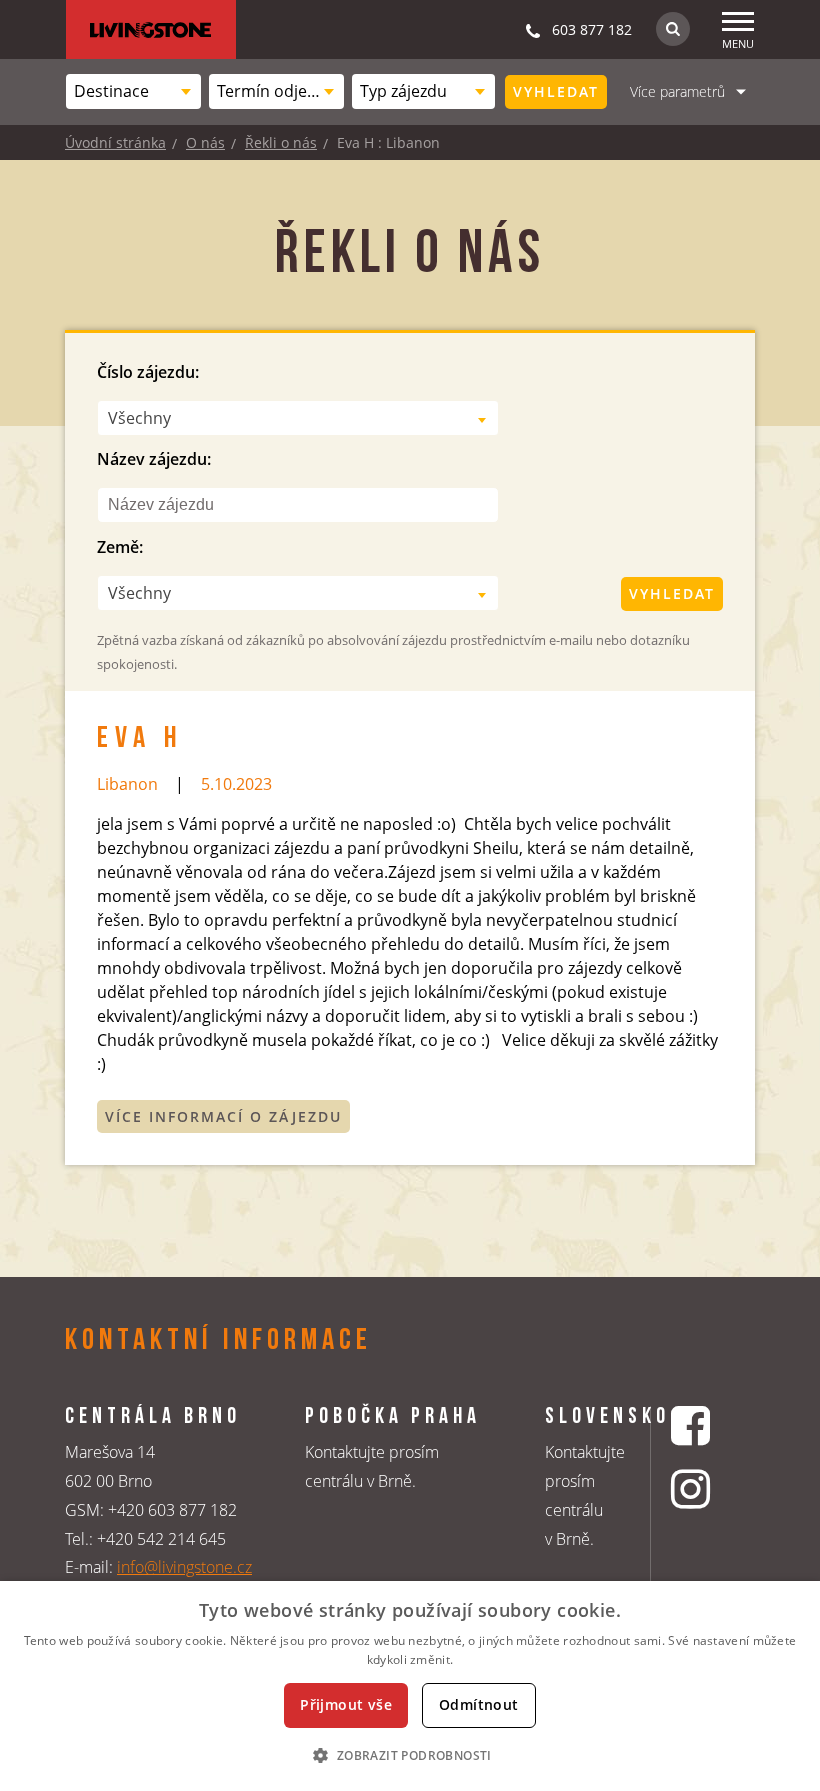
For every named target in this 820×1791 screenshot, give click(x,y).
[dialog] (410, 1686)
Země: (120, 547)
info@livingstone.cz (184, 1567)
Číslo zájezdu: (148, 372)
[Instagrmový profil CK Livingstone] (693, 1488)
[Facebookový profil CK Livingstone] (693, 1425)
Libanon (127, 784)
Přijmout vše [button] (346, 1704)
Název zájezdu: (154, 459)
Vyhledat (556, 91)
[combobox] (133, 91)
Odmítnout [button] (479, 1704)
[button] (409, 1755)
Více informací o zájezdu (223, 1116)
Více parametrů (677, 91)
